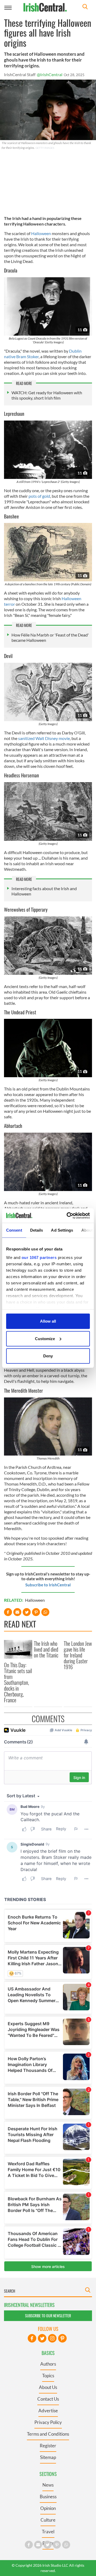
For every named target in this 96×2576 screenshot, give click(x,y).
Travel (48, 2532)
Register (48, 2446)
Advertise (48, 2411)
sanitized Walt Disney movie (44, 738)
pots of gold (39, 496)
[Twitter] (42, 2338)
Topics (48, 2376)
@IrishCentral (50, 74)
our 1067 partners (39, 1257)
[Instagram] (52, 2338)
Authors (48, 2364)
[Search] (85, 7)
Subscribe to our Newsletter (48, 2316)
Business (48, 2497)
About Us (48, 2387)
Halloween (41, 233)
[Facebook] (32, 2338)
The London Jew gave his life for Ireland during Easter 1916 (78, 1655)
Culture (48, 2520)
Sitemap (48, 2457)
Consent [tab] (14, 1230)
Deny (48, 1356)
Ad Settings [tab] (62, 1230)
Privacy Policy (48, 2422)
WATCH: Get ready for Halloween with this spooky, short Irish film (47, 395)
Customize (45, 1338)
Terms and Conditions (48, 2434)
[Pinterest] (62, 2338)
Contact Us (48, 2399)
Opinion (48, 2508)
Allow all (48, 1321)
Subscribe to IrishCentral (48, 1585)
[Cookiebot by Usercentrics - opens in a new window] (68, 1215)
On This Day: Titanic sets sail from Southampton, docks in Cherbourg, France (18, 1682)
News (48, 2485)
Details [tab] (37, 1230)
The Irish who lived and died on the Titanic (46, 1649)
